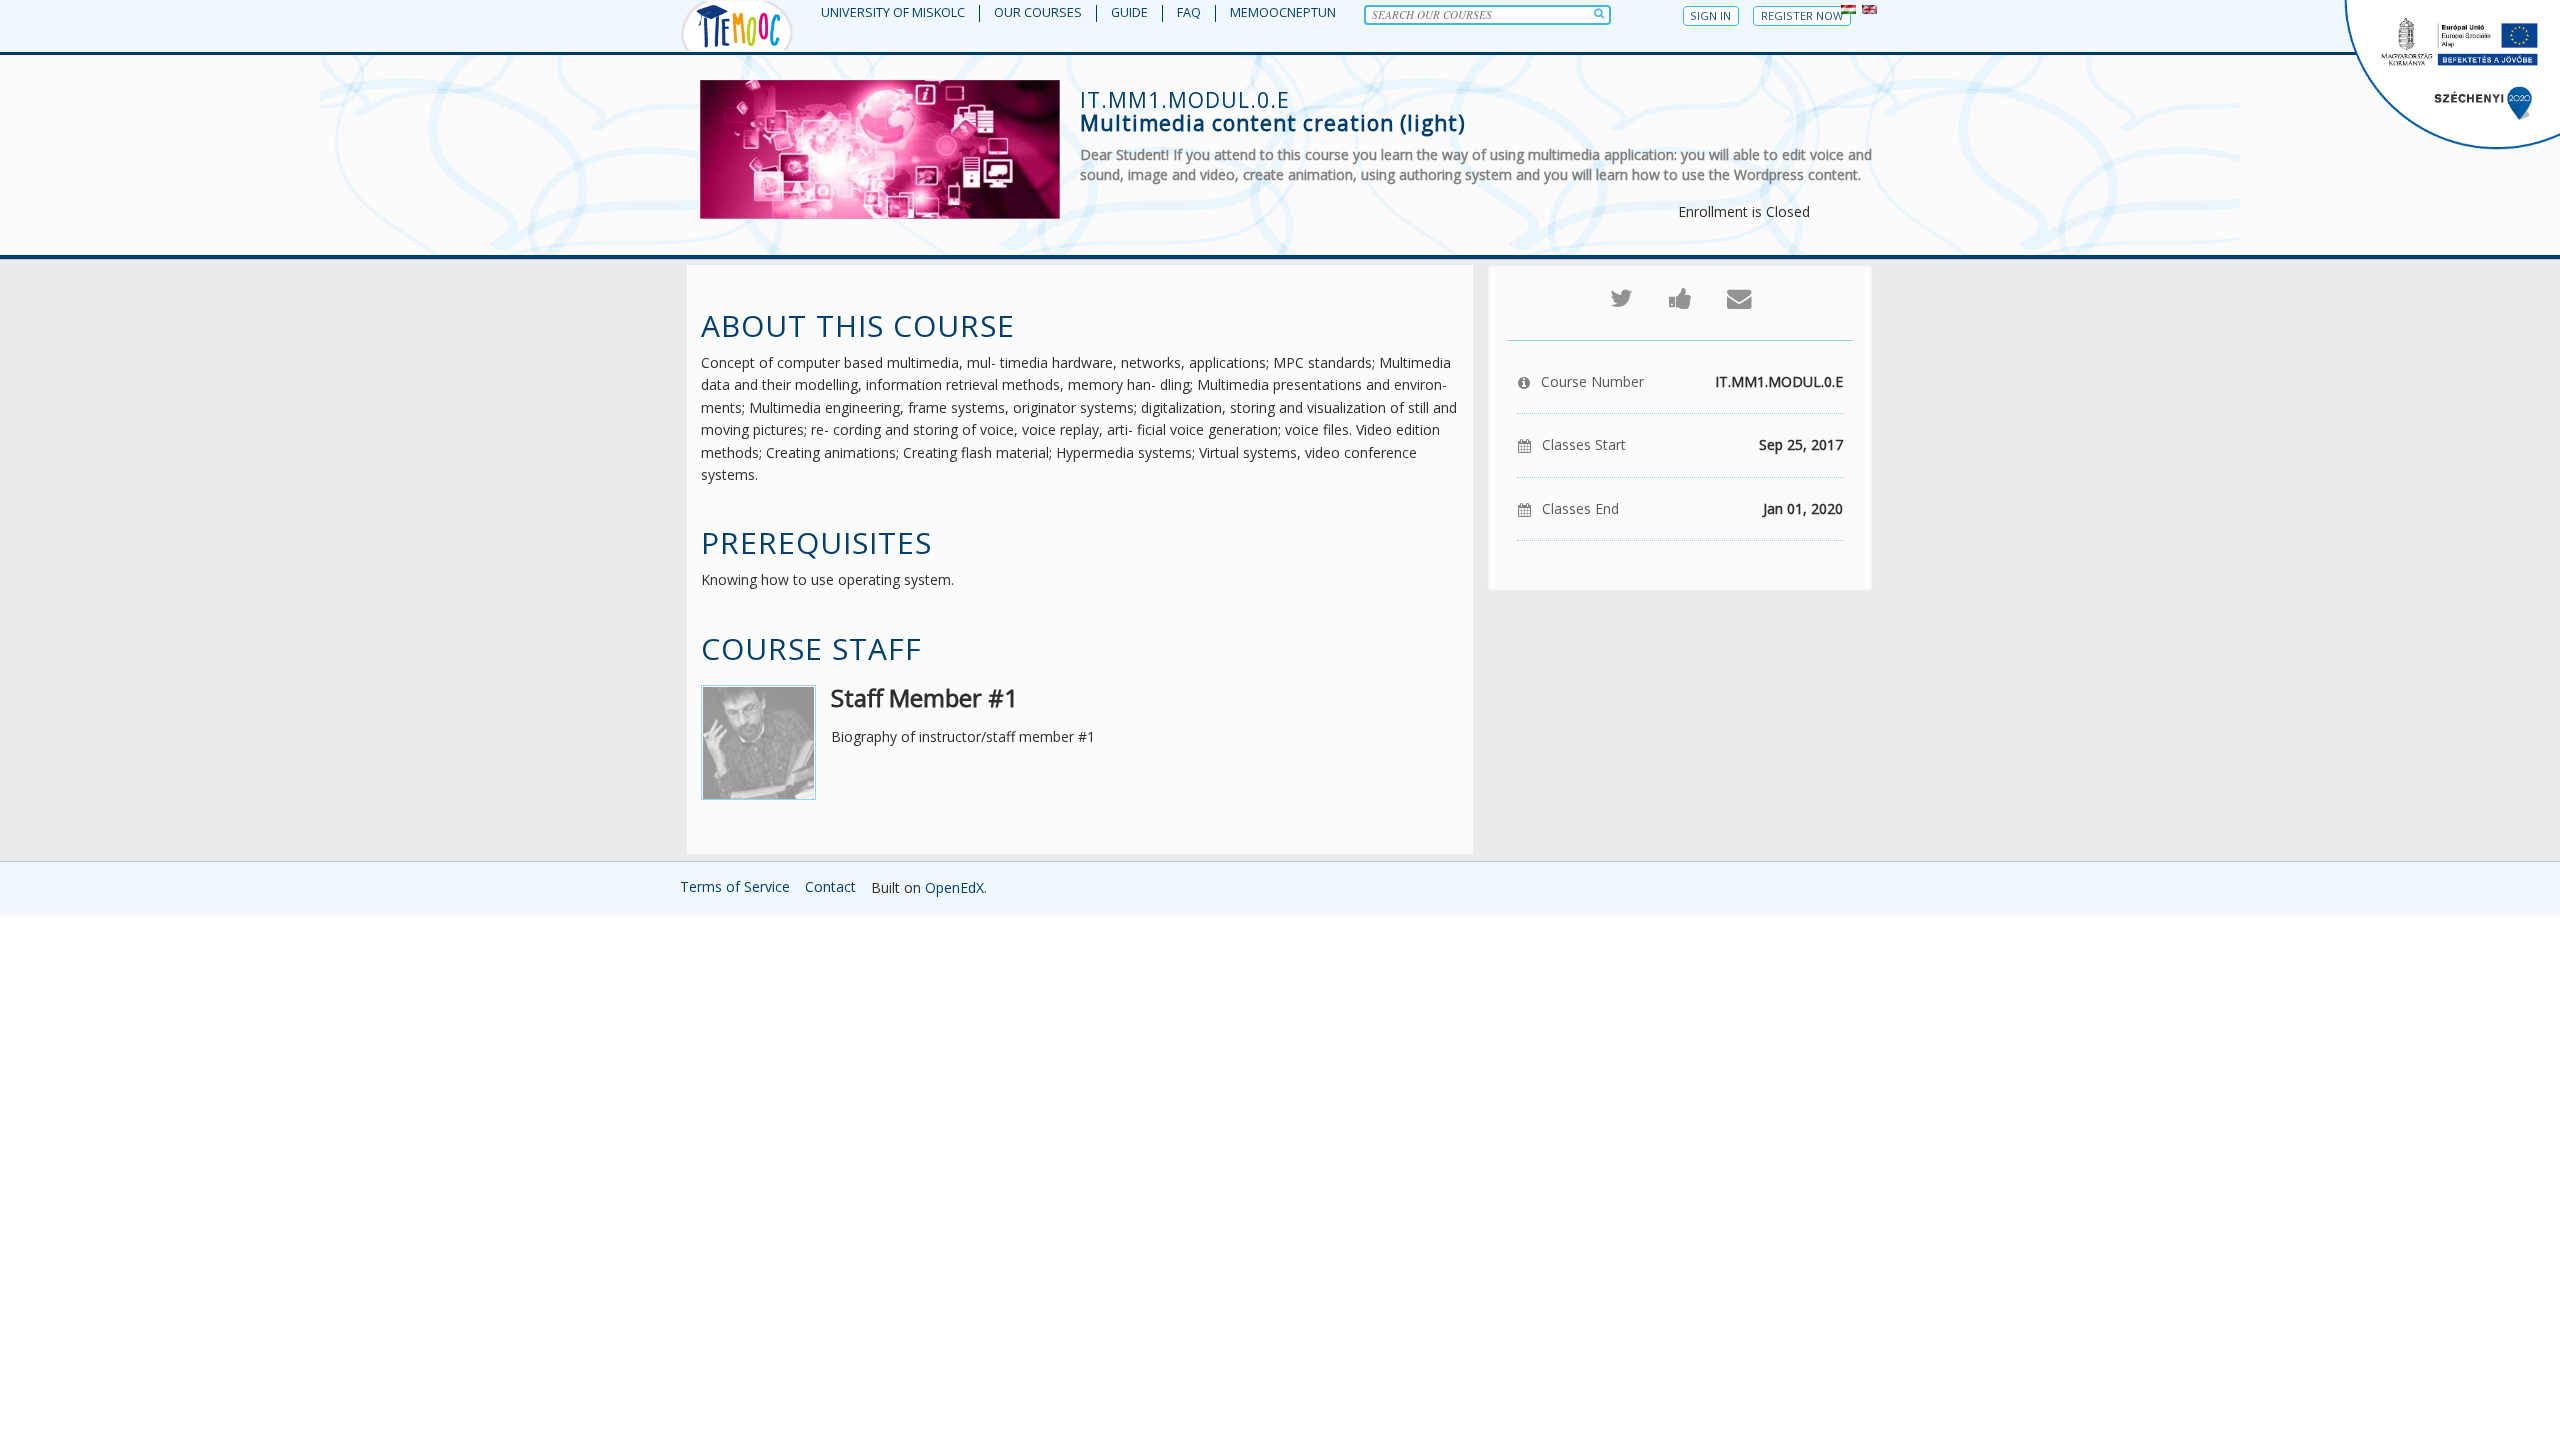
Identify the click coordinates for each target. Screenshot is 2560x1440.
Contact (830, 886)
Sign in (1710, 15)
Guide (1129, 13)
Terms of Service (735, 886)
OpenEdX (954, 887)
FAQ (1189, 13)
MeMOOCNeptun (1283, 13)
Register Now (1802, 15)
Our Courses (1038, 13)
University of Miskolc (893, 13)
